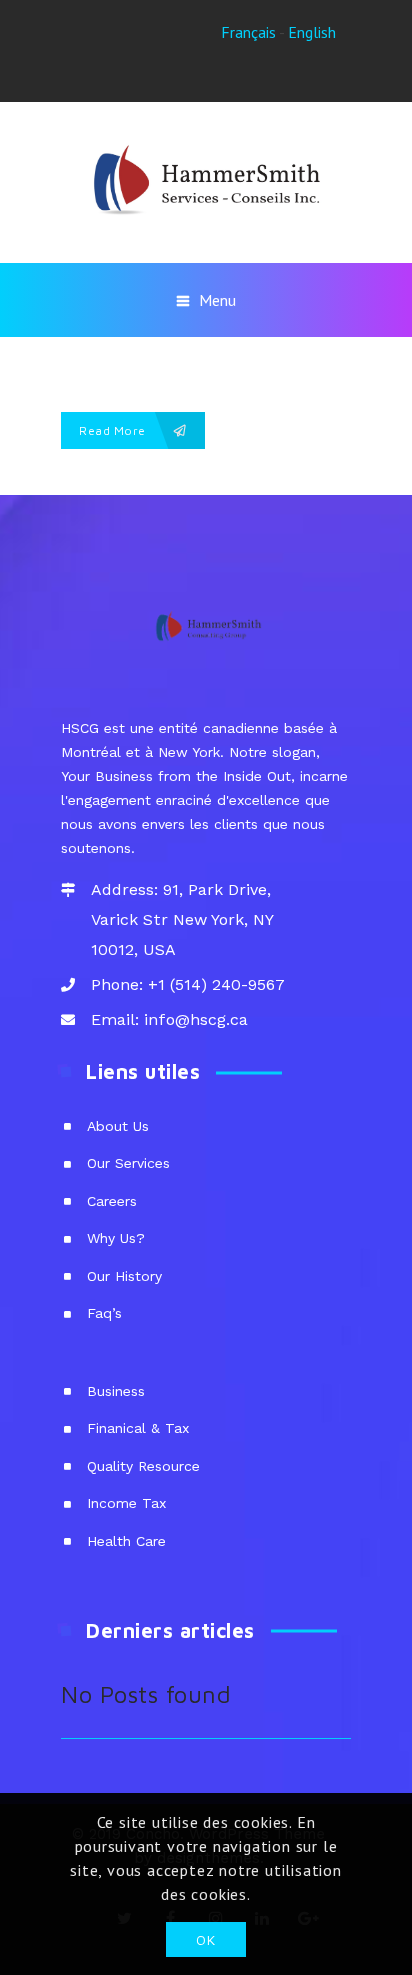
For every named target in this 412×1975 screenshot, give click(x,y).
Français (248, 32)
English (312, 32)
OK (205, 1939)
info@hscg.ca (196, 1019)
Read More (114, 430)
